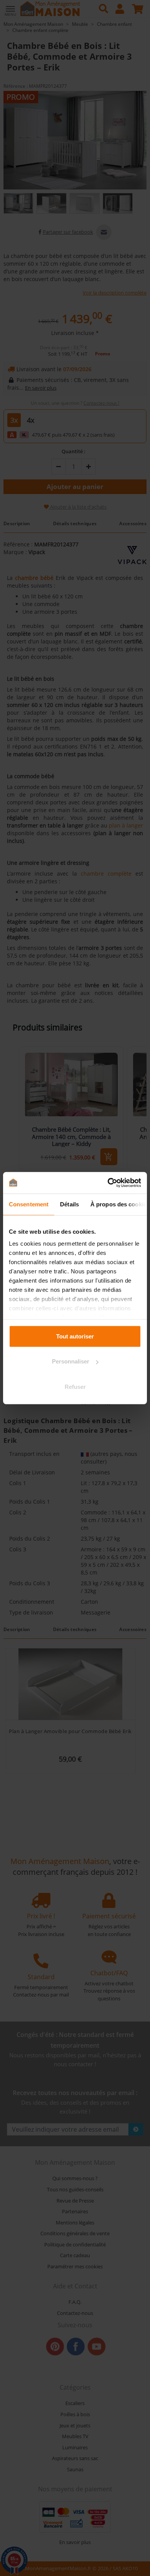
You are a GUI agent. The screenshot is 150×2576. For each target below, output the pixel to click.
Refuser (75, 1386)
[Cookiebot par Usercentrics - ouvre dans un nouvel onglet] (108, 1183)
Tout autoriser (75, 1336)
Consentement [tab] (29, 1204)
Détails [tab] (69, 1204)
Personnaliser (71, 1361)
